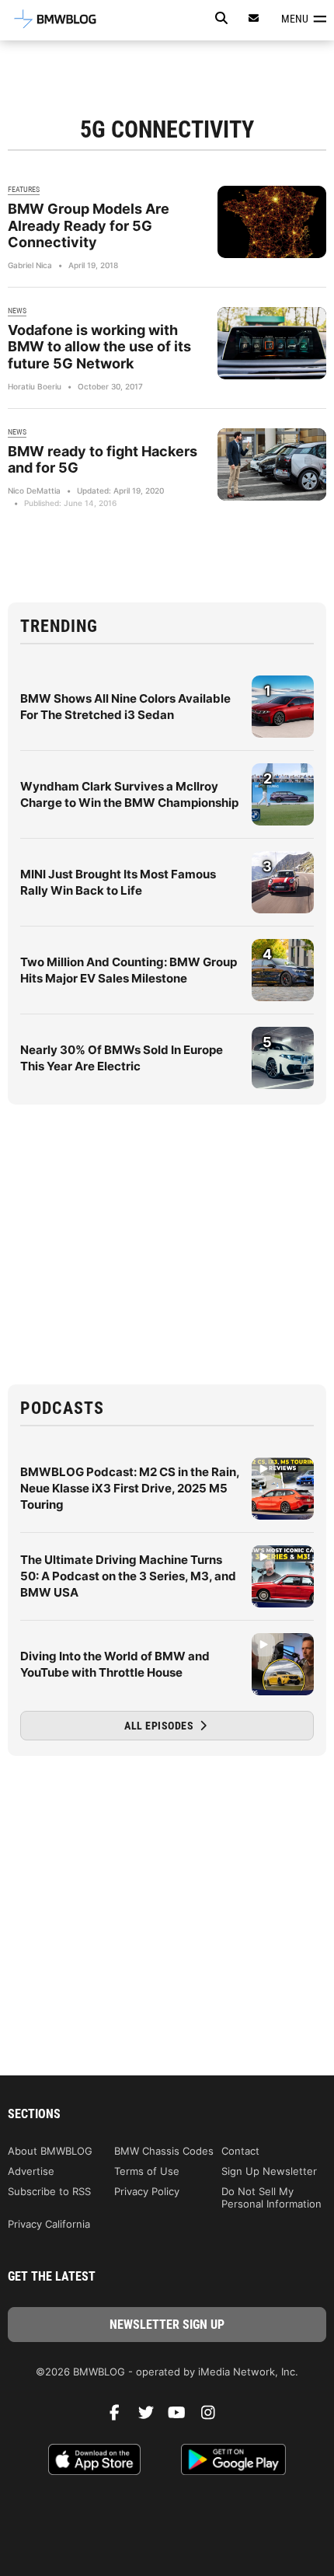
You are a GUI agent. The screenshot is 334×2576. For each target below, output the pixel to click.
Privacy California (49, 2224)
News (17, 311)
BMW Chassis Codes (164, 2151)
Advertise (31, 2171)
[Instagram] (214, 2417)
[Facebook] (120, 2417)
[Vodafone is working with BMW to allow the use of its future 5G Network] (272, 343)
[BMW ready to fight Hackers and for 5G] (272, 464)
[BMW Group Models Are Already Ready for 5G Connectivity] (272, 222)
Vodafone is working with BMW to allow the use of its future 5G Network (99, 347)
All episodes (160, 1726)
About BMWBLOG (50, 2151)
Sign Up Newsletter (269, 2171)
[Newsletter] (254, 18)
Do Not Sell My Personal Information (271, 2197)
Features (24, 189)
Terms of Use (147, 2171)
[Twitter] (151, 2417)
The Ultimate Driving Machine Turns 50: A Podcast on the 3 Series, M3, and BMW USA (128, 1576)
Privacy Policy (147, 2191)
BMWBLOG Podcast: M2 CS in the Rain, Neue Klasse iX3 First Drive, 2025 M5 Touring (130, 1488)
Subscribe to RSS (49, 2191)
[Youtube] (183, 2417)
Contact (240, 2151)
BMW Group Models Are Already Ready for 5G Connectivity (89, 225)
